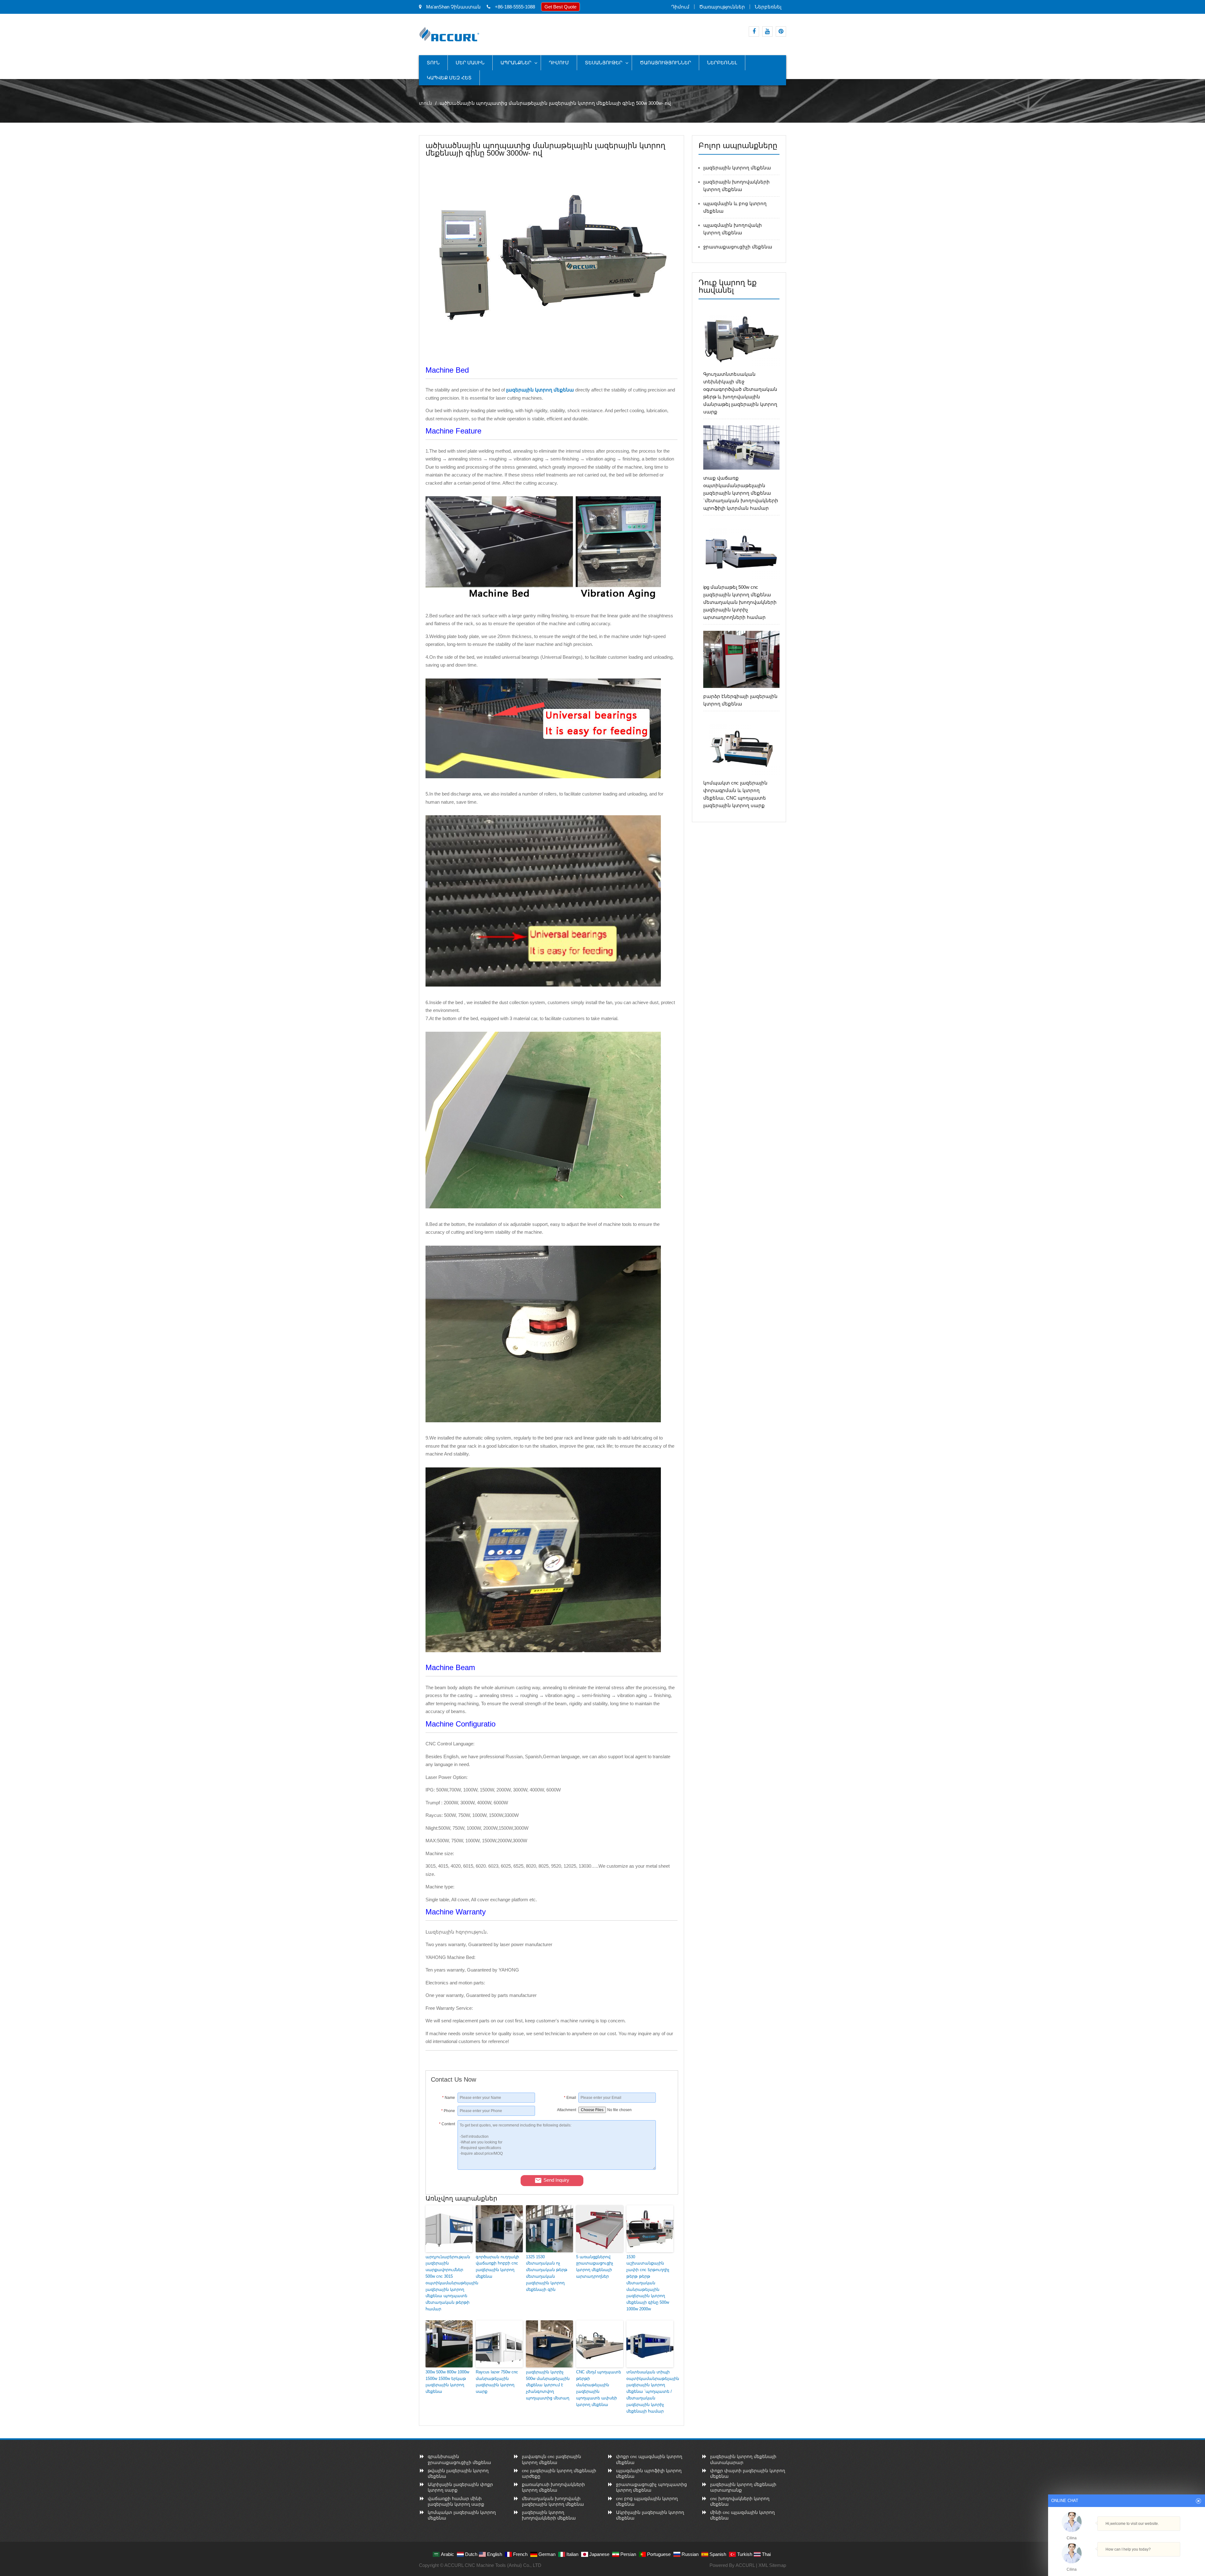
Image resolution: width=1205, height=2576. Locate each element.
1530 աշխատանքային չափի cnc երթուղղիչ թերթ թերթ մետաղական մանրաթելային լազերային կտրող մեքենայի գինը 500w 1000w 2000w (648, 2283)
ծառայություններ (722, 7)
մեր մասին (470, 63)
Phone (448, 2111)
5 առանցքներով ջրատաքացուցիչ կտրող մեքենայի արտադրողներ (595, 2267)
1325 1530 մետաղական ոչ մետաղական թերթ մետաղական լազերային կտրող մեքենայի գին (547, 2273)
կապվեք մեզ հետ (449, 78)
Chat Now (1124, 2563)
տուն (433, 63)
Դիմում (680, 7)
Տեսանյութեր (604, 63)
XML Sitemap (772, 2565)
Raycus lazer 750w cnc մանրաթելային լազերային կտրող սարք (497, 2382)
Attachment (567, 2110)
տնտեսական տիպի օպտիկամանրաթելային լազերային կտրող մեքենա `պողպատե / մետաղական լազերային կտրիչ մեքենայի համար (650, 2392)
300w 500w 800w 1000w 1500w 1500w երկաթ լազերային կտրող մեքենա (447, 2382)
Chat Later (1157, 2563)
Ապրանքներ (516, 63)
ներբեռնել (768, 7)
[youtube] (767, 32)
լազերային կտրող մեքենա (737, 168)
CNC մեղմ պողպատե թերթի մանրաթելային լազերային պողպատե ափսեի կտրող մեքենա (599, 2388)
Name (449, 2098)
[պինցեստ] (781, 32)
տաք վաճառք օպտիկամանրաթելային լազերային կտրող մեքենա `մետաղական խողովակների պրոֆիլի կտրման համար (741, 493)
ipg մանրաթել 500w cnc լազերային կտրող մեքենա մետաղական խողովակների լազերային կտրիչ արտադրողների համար (740, 602)
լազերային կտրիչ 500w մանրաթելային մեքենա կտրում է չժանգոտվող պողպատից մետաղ (548, 2385)
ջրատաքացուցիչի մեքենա (738, 247)
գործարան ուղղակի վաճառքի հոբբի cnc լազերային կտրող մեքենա (497, 2267)
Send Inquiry (556, 2180)
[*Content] (444, 2168)
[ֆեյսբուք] (754, 32)
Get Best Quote (560, 7)
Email (570, 2098)
